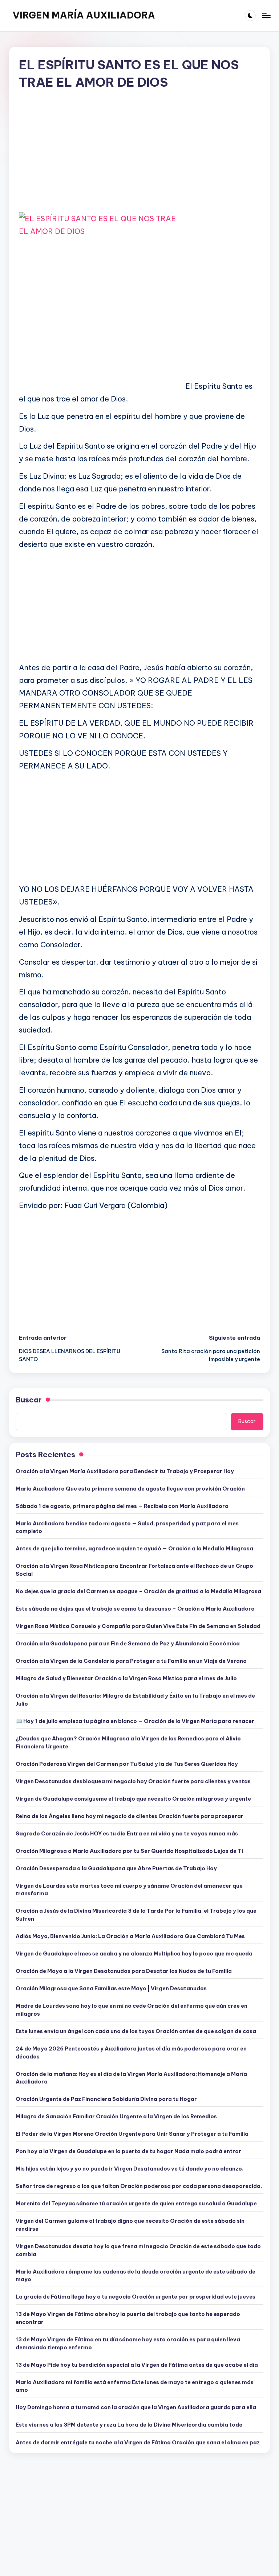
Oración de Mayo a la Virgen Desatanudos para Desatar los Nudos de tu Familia (124, 1971)
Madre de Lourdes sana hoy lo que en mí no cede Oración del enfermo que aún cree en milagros (132, 2010)
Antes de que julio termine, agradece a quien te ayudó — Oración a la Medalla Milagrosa (134, 1549)
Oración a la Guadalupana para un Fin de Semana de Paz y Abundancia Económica (128, 1644)
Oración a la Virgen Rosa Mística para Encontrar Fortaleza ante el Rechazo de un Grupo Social (134, 1570)
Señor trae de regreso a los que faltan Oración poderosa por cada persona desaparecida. (139, 2186)
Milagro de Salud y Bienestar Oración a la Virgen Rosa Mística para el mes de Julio (126, 1678)
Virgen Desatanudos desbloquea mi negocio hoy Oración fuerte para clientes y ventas (133, 1781)
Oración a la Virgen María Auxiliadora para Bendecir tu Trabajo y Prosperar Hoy (125, 1471)
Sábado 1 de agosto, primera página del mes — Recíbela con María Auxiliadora (122, 1506)
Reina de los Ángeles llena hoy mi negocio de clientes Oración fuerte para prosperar (130, 1816)
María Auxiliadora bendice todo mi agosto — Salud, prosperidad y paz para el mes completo (127, 1528)
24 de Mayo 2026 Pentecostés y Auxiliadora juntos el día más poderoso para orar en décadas (131, 2053)
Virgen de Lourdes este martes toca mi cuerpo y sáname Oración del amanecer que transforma (129, 1890)
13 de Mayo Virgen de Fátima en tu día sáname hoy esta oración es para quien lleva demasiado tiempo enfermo (128, 2344)
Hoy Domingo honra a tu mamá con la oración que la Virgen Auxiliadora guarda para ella (136, 2407)
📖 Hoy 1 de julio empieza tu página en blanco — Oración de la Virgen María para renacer (135, 1721)
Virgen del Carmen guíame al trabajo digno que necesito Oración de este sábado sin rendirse (130, 2225)
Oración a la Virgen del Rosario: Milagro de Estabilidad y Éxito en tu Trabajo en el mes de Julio (135, 1700)
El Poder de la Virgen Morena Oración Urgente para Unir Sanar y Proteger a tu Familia (132, 2134)
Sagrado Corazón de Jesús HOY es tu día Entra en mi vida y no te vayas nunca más (127, 1834)
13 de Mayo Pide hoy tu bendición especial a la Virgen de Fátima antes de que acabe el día (137, 2365)
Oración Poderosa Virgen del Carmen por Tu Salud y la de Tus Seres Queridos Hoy (127, 1764)
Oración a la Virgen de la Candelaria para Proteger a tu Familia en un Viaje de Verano (131, 1661)
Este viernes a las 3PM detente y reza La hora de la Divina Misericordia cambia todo (129, 2425)
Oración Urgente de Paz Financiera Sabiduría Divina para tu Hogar (106, 2099)
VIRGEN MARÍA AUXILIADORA (84, 15)
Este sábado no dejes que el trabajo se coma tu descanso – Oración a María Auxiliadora (135, 1609)
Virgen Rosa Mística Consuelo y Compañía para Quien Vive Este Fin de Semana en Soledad (138, 1626)
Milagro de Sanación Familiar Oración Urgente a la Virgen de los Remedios (116, 2117)
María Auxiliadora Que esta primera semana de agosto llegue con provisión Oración (130, 1489)
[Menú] (266, 16)
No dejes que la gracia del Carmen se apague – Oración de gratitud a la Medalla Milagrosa (138, 1591)
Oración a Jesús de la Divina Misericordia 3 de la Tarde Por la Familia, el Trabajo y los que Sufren (136, 1915)
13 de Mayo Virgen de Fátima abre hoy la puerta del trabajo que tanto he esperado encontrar (128, 2318)
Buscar (29, 1400)
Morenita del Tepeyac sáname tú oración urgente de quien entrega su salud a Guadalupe (136, 2204)
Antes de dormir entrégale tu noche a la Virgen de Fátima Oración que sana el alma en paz (138, 2443)
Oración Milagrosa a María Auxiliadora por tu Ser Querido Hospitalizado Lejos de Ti (129, 1851)
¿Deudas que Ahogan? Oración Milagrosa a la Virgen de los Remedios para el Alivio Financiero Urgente (128, 1743)
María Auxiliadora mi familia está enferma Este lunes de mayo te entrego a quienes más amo (135, 2386)
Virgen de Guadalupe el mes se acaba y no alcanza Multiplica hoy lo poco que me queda (134, 1954)
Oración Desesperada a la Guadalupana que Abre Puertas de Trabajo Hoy (116, 1868)
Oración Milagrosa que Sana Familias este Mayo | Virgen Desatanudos (111, 1988)
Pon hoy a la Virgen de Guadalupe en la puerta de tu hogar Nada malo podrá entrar (128, 2151)
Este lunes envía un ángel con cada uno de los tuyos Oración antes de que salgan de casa (136, 2031)
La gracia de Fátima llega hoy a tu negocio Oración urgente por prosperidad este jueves (136, 2297)
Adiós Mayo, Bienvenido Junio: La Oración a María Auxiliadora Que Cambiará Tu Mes (130, 1936)
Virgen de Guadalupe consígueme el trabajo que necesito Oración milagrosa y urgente (133, 1799)
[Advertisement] (139, 157)
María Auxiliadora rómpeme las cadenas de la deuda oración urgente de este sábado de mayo (136, 2276)
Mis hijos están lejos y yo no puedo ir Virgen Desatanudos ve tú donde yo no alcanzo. (130, 2169)
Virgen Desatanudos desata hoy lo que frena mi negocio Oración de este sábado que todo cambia (138, 2250)
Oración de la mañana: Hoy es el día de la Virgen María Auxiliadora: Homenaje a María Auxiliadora (131, 2078)
